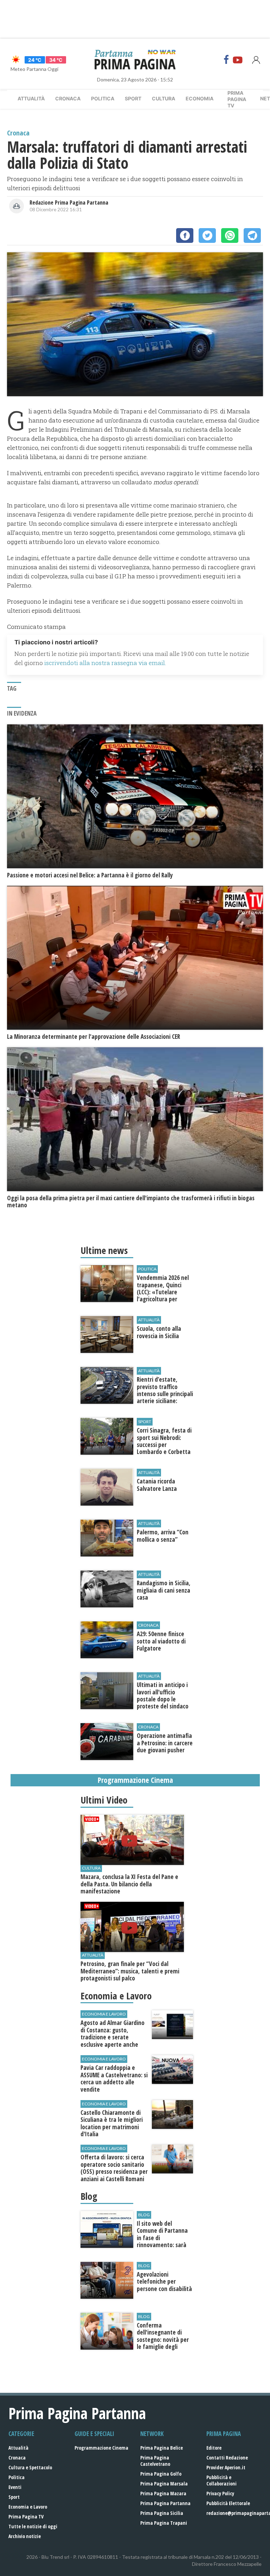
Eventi (15, 2487)
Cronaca (68, 98)
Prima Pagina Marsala (164, 2484)
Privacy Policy (220, 2493)
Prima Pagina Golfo (161, 2474)
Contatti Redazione (227, 2458)
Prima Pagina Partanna (165, 2503)
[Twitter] (207, 235)
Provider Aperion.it (226, 2467)
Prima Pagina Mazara (163, 2493)
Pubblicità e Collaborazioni (221, 2480)
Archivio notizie (25, 2536)
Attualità (31, 98)
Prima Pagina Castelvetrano (155, 2461)
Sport (133, 98)
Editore (214, 2448)
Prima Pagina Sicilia (162, 2513)
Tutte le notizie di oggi (33, 2526)
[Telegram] (252, 235)
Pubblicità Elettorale (228, 2503)
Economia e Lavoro (28, 2507)
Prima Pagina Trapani (164, 2523)
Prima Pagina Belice (162, 2448)
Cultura (163, 98)
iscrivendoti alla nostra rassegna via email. (105, 663)
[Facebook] (226, 60)
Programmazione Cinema (101, 2448)
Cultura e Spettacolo (30, 2467)
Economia (200, 98)
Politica (103, 98)
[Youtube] (238, 60)
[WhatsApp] (230, 235)
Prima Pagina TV (26, 2517)
